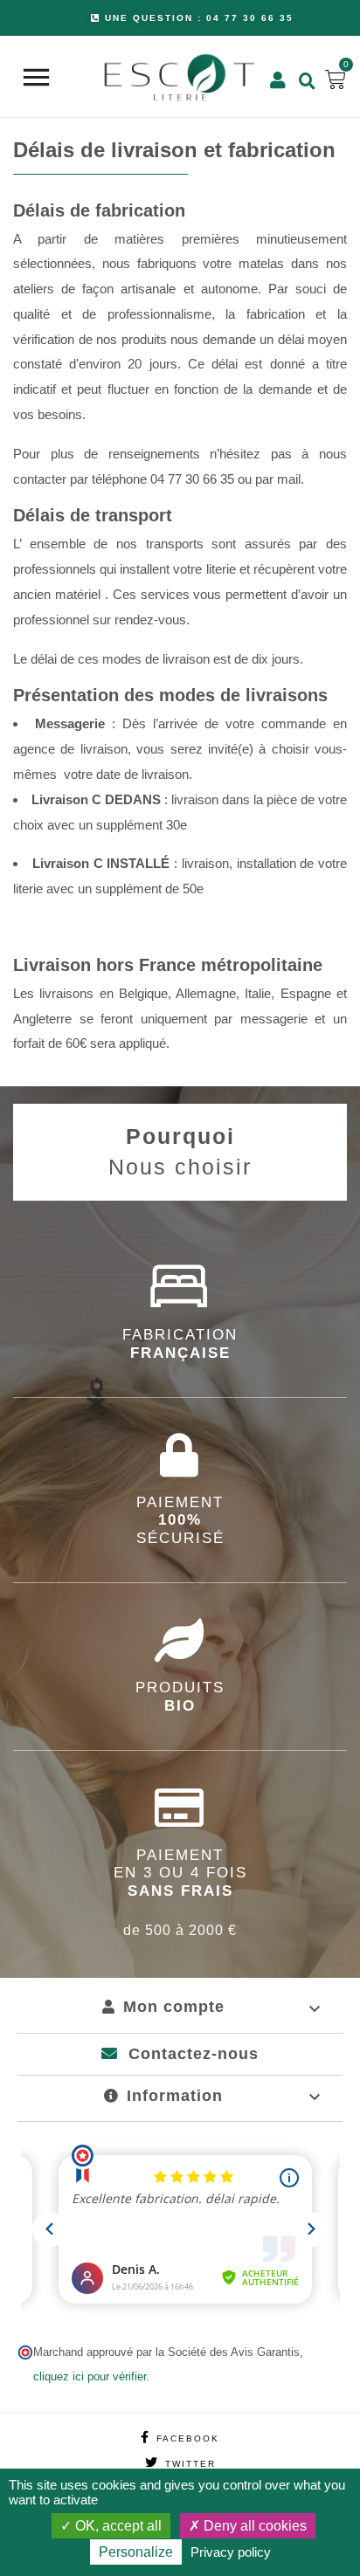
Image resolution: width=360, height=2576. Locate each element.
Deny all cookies (253, 2526)
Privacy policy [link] (231, 2552)
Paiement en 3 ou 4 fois (180, 1892)
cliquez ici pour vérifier (90, 2377)
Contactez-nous (191, 2054)
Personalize (136, 2552)
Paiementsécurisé (180, 1520)
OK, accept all (117, 2526)
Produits (180, 1696)
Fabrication (180, 1343)
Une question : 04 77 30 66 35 (199, 18)
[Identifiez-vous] (276, 79)
